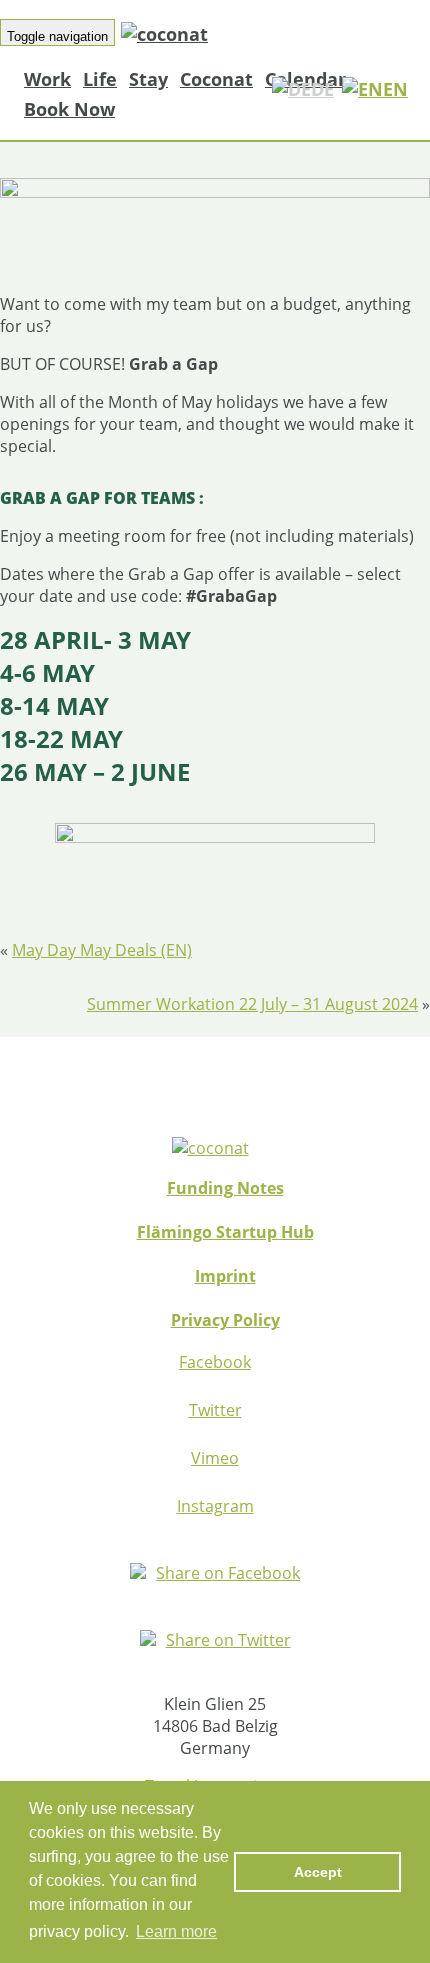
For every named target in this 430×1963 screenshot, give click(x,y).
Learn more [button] (176, 1931)
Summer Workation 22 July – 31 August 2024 (252, 1004)
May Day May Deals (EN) (102, 950)
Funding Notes (225, 1188)
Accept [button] (318, 1872)
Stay (148, 79)
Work (47, 79)
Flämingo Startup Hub (225, 1232)
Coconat (216, 79)
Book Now (69, 109)
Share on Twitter (228, 1640)
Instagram (215, 1506)
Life (100, 79)
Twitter (215, 1410)
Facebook (215, 1362)
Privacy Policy (225, 1320)
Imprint (225, 1276)
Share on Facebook (228, 1573)
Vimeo (215, 1458)
